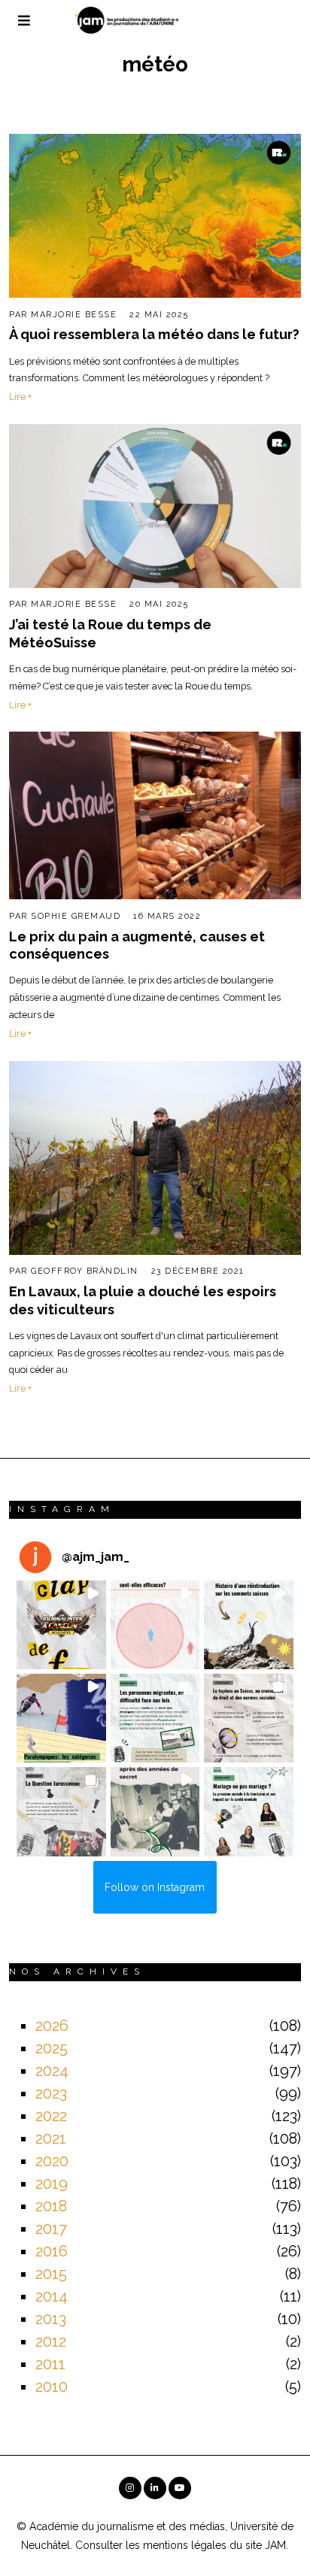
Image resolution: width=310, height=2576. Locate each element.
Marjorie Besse (74, 315)
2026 (52, 2026)
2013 (51, 2319)
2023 (51, 2093)
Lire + (20, 397)
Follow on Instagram (155, 1887)
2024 (52, 2071)
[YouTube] (180, 2488)
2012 (51, 2341)
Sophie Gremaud (76, 916)
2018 (51, 2206)
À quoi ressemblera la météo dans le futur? (154, 334)
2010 (52, 2387)
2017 (51, 2229)
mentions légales (185, 2545)
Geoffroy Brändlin (85, 1271)
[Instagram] (130, 2488)
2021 (51, 2138)
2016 (52, 2251)
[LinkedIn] (155, 2488)
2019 (52, 2184)
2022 (51, 2116)
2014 (52, 2296)
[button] (61, 1625)
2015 (51, 2274)
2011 (50, 2364)
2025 (52, 2048)
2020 (52, 2161)
